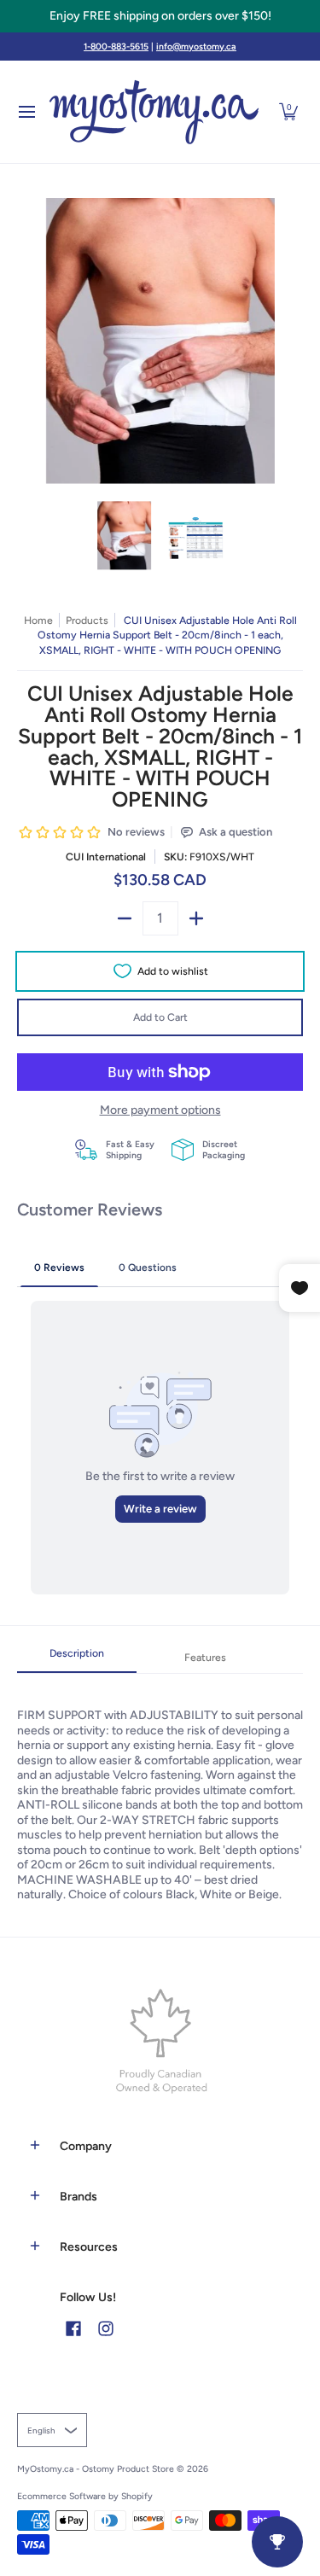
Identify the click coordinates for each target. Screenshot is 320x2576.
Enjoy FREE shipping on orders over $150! (160, 16)
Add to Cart (160, 1017)
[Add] (196, 918)
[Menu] (26, 112)
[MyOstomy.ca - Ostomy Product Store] (154, 112)
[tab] (77, 1658)
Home (38, 620)
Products (87, 620)
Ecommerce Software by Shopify (85, 2496)
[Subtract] (125, 918)
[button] (288, 112)
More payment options (160, 1110)
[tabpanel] (160, 1788)
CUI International (106, 857)
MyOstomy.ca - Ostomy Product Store (96, 2469)
